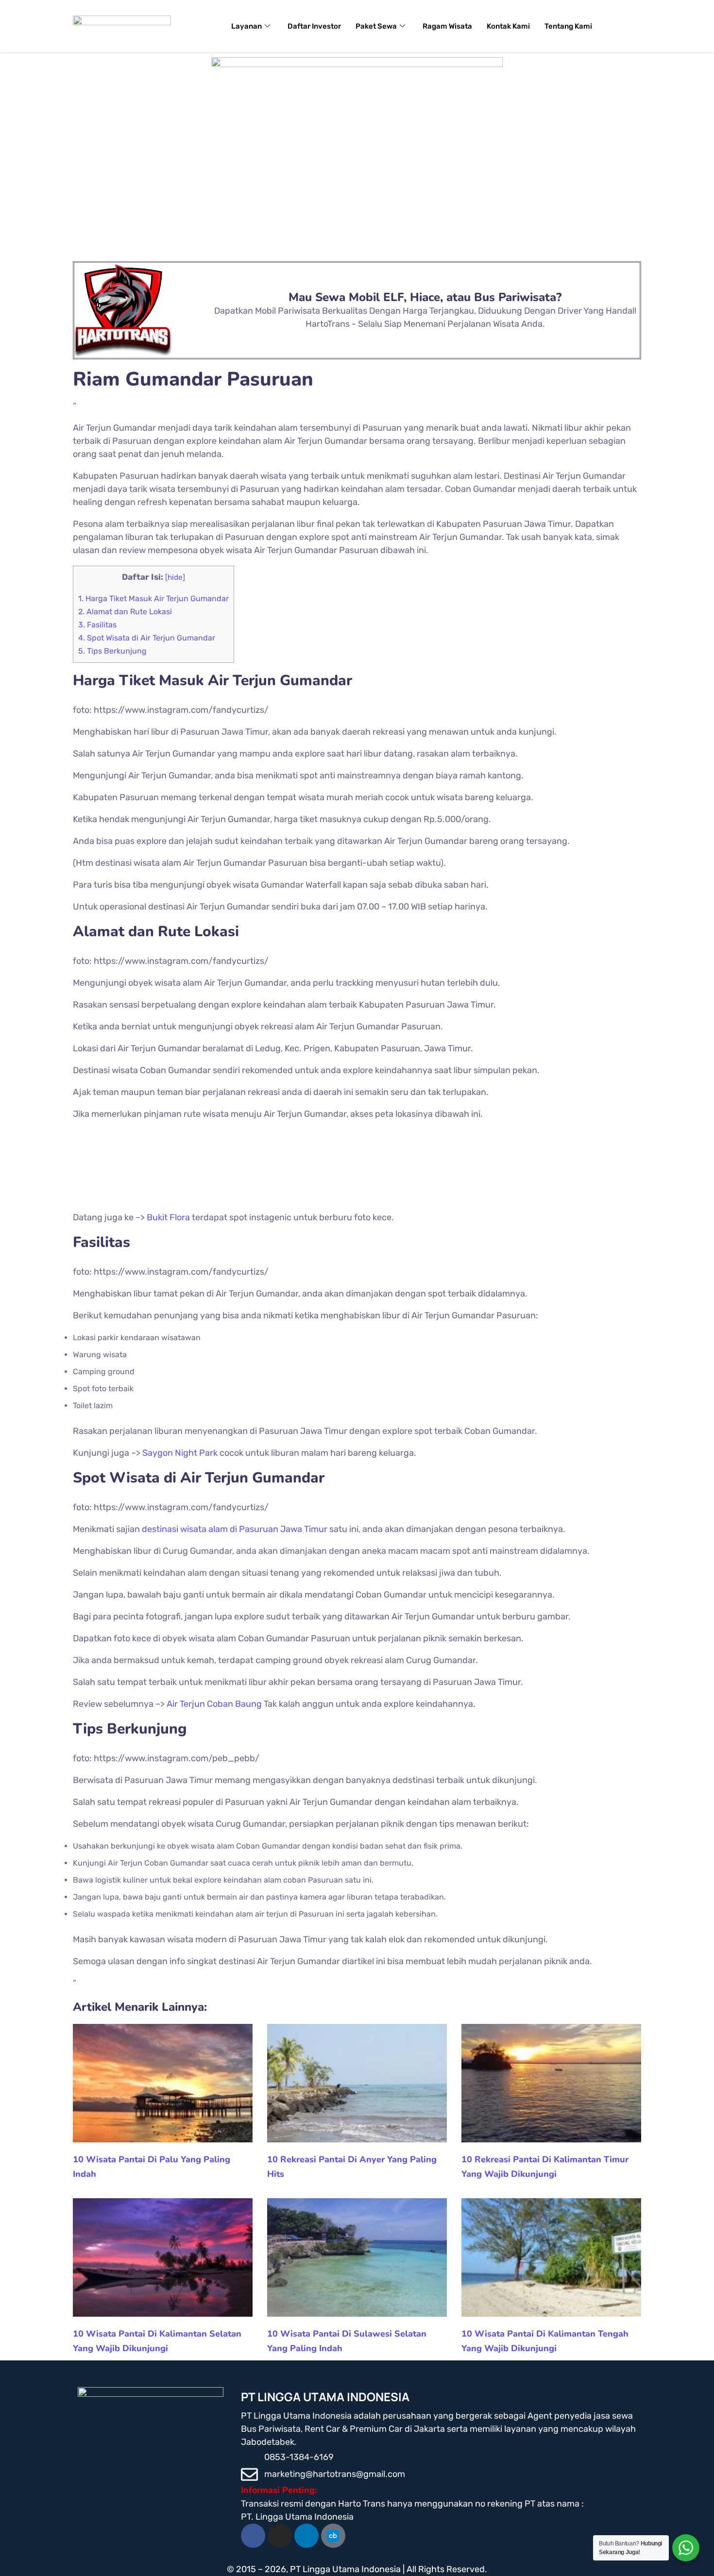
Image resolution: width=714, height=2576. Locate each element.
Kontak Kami (508, 26)
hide (175, 577)
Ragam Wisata (447, 26)
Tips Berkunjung (112, 651)
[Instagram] (280, 2536)
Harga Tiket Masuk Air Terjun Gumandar (153, 598)
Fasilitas (97, 625)
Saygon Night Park (180, 1453)
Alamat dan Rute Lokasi (125, 612)
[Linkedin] (306, 2536)
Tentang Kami (568, 26)
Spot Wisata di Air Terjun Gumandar (147, 638)
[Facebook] (253, 2536)
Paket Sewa (376, 26)
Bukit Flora (168, 1217)
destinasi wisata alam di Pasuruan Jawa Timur (235, 1529)
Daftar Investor (314, 26)
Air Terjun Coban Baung (214, 1704)
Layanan (246, 26)
